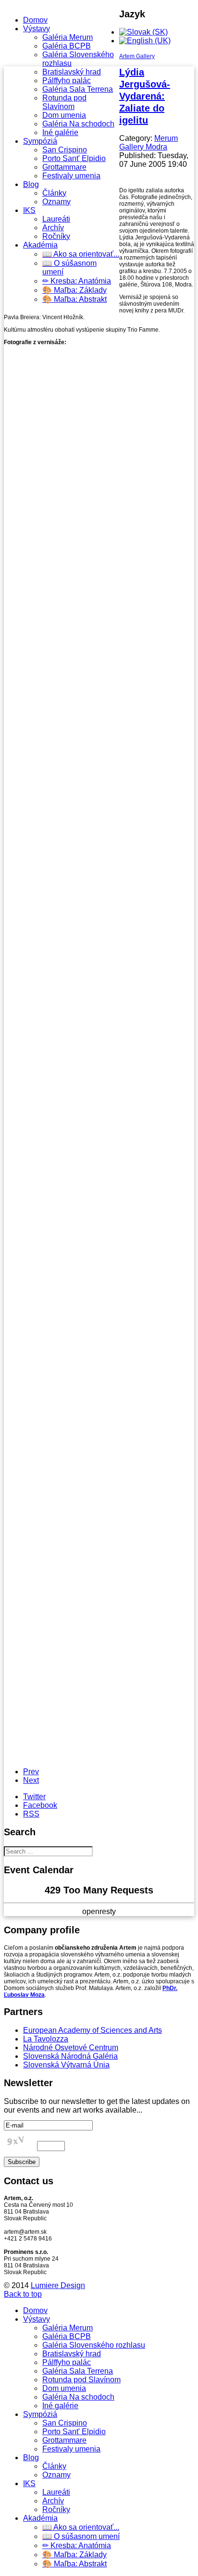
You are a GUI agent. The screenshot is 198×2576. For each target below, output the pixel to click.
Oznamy (56, 202)
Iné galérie (60, 132)
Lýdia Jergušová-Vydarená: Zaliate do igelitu (145, 96)
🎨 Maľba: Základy (74, 290)
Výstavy (37, 29)
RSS (31, 1814)
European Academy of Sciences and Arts (93, 2030)
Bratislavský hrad (72, 72)
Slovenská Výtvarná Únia (66, 2065)
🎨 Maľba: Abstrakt (74, 299)
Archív (53, 228)
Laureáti (56, 219)
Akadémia (40, 245)
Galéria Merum (68, 37)
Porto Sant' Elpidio (74, 158)
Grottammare (64, 167)
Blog (31, 184)
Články (54, 193)
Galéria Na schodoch (78, 124)
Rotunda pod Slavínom (64, 102)
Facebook (40, 1805)
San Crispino (65, 150)
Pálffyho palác (67, 81)
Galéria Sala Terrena (78, 89)
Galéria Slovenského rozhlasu (94, 2345)
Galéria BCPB (67, 46)
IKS (29, 210)
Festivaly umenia (71, 176)
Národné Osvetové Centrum (71, 2047)
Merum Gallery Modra (148, 143)
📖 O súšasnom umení (81, 2536)
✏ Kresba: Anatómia (77, 281)
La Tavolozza (46, 2039)
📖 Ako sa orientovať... (81, 254)
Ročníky (56, 236)
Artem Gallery (137, 56)
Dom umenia (64, 115)
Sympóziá (40, 141)
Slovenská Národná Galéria (70, 2056)
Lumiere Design (58, 2285)
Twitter (34, 1797)
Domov (35, 20)
